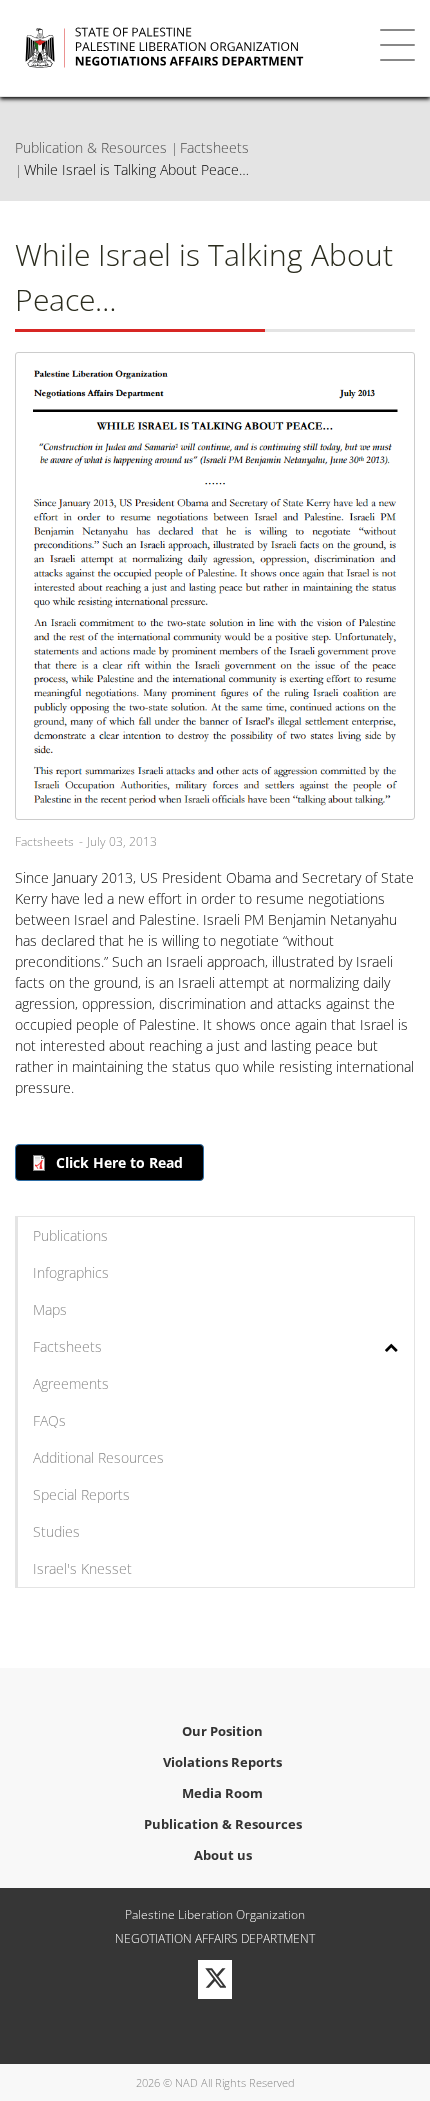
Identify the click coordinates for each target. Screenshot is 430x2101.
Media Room (222, 1793)
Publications (70, 1235)
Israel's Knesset (82, 1568)
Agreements (71, 1383)
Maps (50, 1309)
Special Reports (81, 1494)
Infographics (71, 1272)
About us (223, 1855)
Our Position (222, 1731)
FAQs (49, 1420)
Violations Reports (222, 1762)
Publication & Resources (91, 147)
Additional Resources (98, 1457)
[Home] (185, 48)
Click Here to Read (119, 1162)
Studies (56, 1531)
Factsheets (214, 147)
